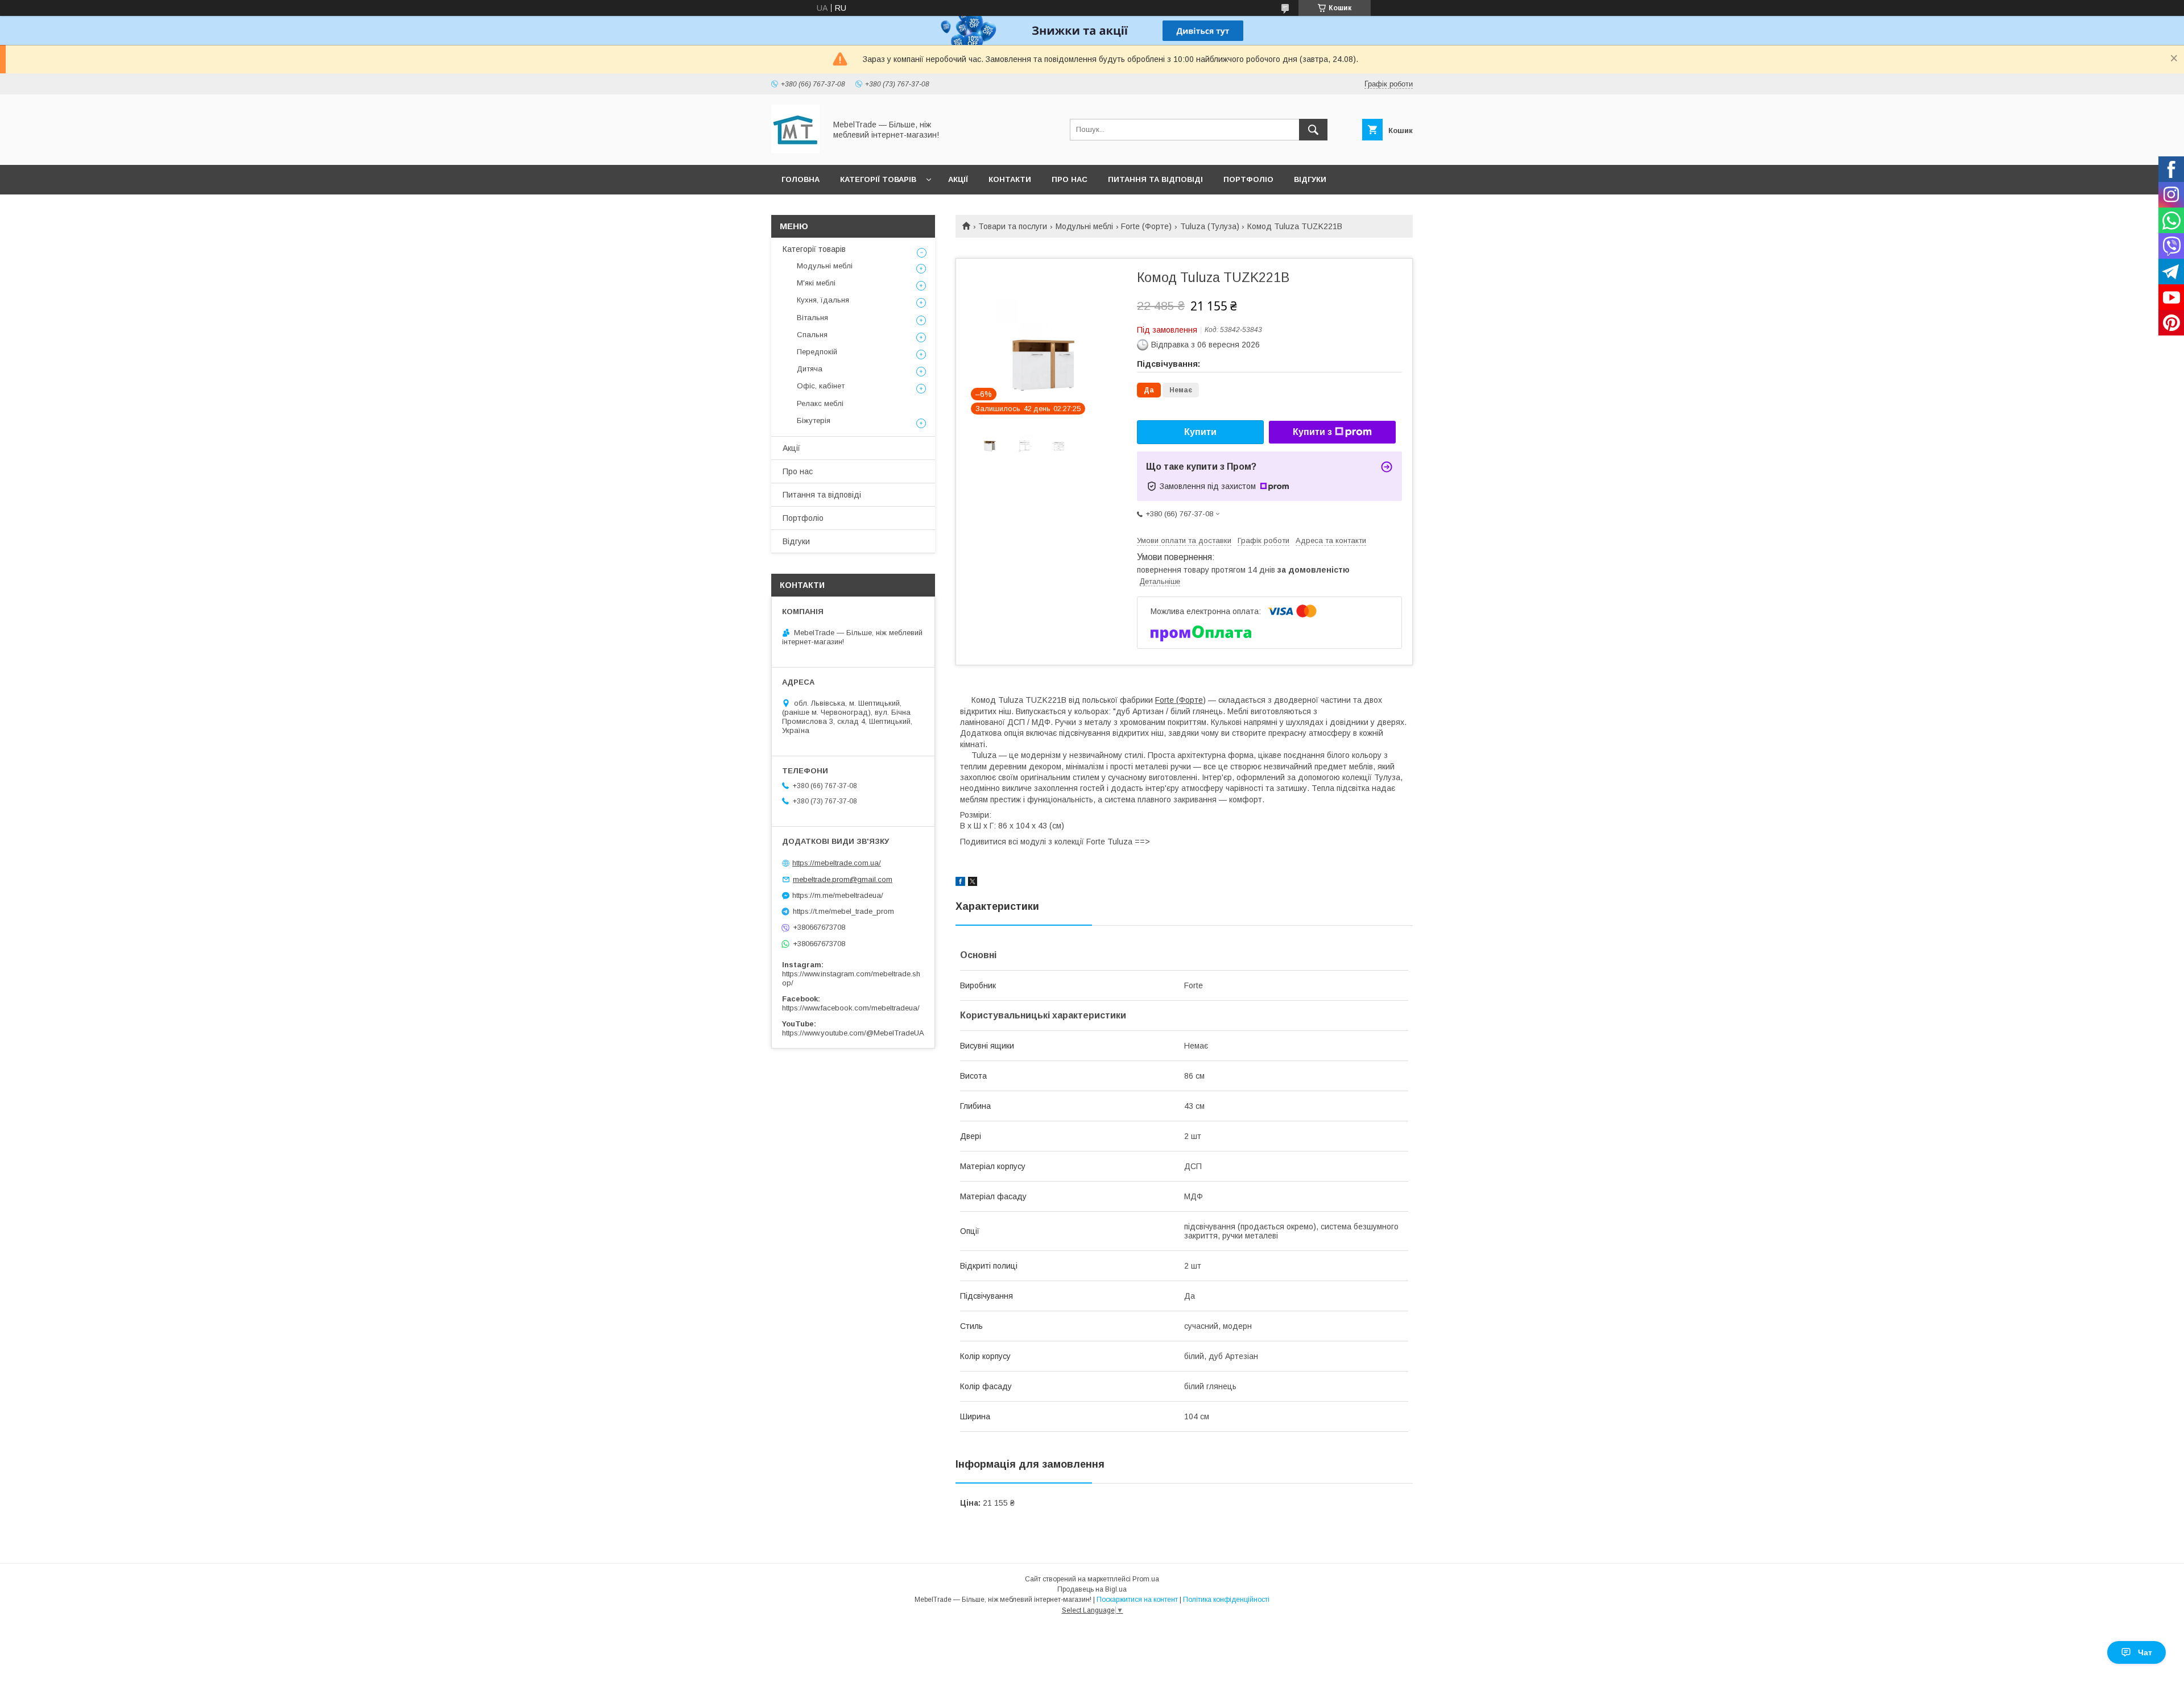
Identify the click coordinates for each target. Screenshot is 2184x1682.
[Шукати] (1313, 130)
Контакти (1010, 179)
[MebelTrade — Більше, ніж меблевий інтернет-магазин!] (795, 150)
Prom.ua (1146, 1579)
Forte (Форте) (1146, 226)
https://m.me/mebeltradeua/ (838, 895)
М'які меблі (816, 283)
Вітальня (812, 318)
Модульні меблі (1084, 226)
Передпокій (817, 352)
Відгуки (1310, 179)
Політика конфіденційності (1226, 1600)
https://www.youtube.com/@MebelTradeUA (853, 1033)
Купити (1200, 432)
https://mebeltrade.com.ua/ (837, 863)
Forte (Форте (1179, 700)
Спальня (812, 335)
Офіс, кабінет (821, 386)
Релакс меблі (820, 403)
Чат (2145, 1652)
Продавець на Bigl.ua (1092, 1589)
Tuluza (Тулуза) (1210, 226)
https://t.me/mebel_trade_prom (843, 911)
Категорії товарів (878, 179)
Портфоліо (1248, 179)
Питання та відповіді (1155, 179)
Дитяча (810, 369)
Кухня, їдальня (823, 300)
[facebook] (960, 883)
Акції (958, 179)
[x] (973, 883)
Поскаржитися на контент (1137, 1600)
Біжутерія (814, 420)
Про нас (1070, 179)
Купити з (1312, 432)
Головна (801, 179)
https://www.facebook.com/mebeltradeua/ (851, 1008)
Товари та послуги (1013, 226)
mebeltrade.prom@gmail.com (843, 879)
